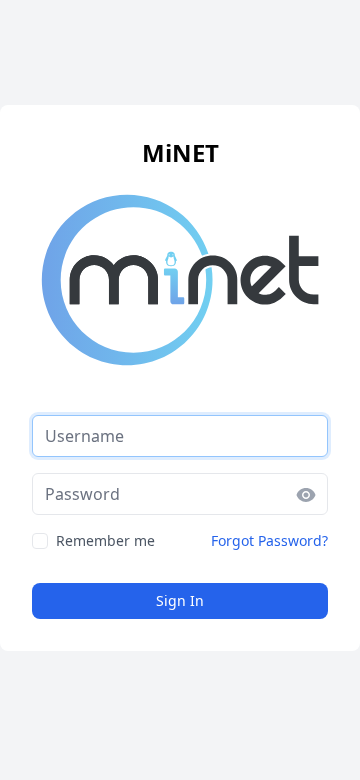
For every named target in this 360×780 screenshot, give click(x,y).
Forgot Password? (269, 540)
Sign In (180, 600)
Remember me (105, 540)
